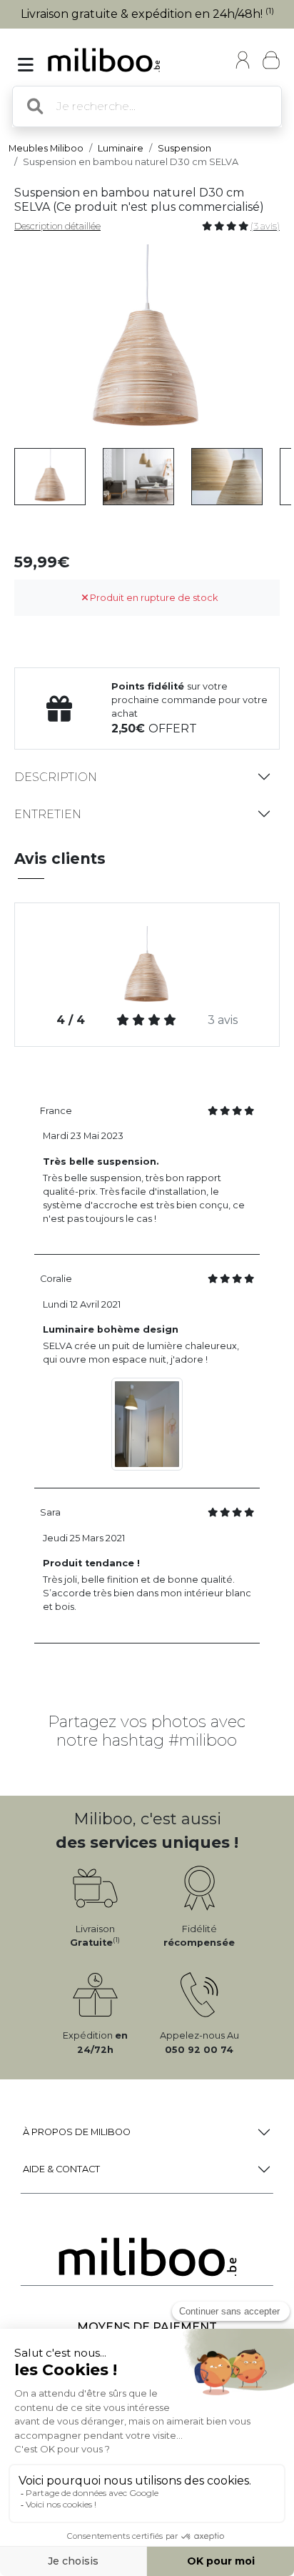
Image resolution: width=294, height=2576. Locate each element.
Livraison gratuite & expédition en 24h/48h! (147, 14)
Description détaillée (57, 226)
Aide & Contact (61, 2169)
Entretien (48, 814)
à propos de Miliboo (77, 2132)
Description (56, 777)
